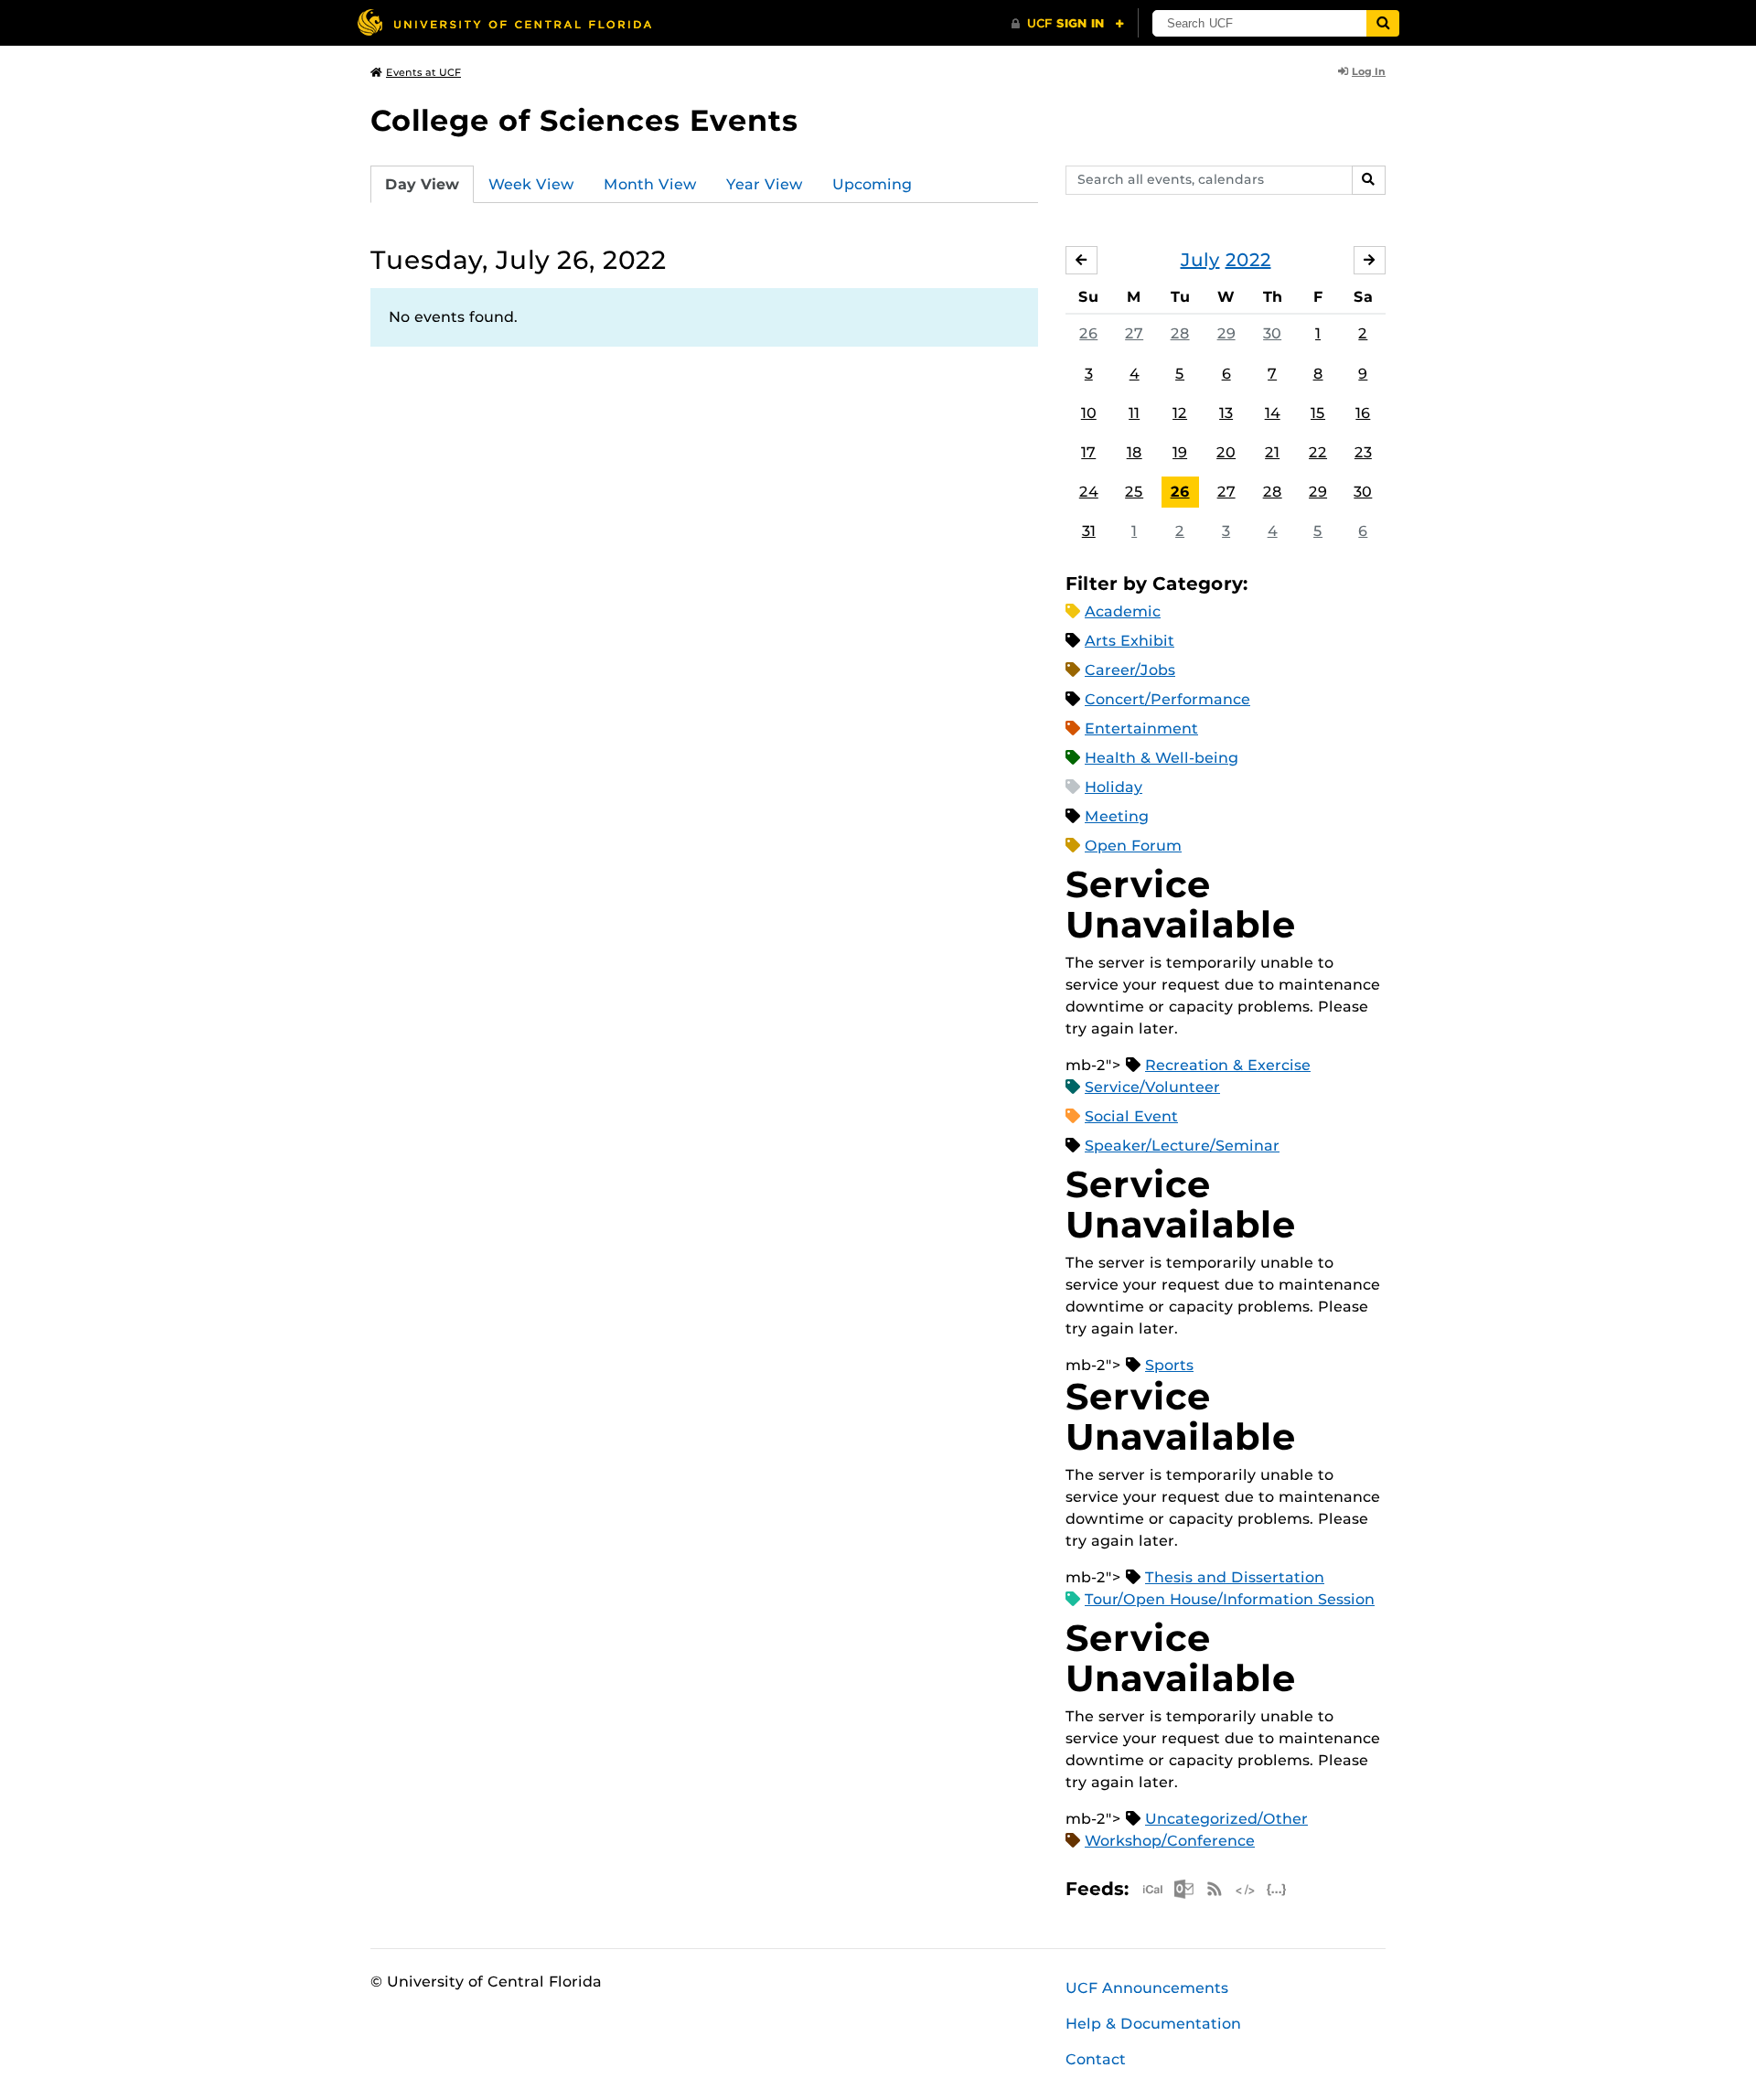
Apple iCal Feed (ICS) (1152, 1889)
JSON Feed (1277, 1889)
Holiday (1114, 787)
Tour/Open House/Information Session (1230, 1599)
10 (1089, 413)
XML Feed (1246, 1889)
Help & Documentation (1153, 2024)
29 (1226, 333)
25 (1134, 492)
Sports (1169, 1365)
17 (1088, 452)
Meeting (1117, 816)
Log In (1369, 71)
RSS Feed (1215, 1889)
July (1200, 260)
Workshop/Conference (1170, 1841)
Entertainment (1141, 729)
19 (1180, 452)
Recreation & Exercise (1228, 1065)
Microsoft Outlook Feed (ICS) (1183, 1889)
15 (1318, 413)
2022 (1248, 260)
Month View (650, 184)
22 (1318, 452)
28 (1180, 333)
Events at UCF (423, 72)
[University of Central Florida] (504, 22)
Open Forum (1133, 846)
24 (1089, 492)
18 (1135, 452)
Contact (1096, 2059)
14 (1273, 413)
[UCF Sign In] (1068, 24)
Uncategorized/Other (1226, 1819)
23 (1363, 452)
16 (1363, 413)
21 (1272, 452)
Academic (1123, 611)
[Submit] (1383, 23)
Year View (765, 184)
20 (1226, 452)
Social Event (1131, 1116)
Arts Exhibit (1130, 641)
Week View (531, 184)
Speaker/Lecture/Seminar (1182, 1146)
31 (1089, 531)
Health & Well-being (1162, 758)
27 (1134, 333)
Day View (422, 184)
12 (1180, 413)
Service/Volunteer (1152, 1087)
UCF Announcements (1147, 1988)
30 (1272, 333)
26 (1088, 333)
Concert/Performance (1167, 699)
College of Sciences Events (584, 120)
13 (1226, 413)
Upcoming (872, 184)
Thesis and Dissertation (1235, 1577)
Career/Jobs (1130, 670)
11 (1134, 413)
